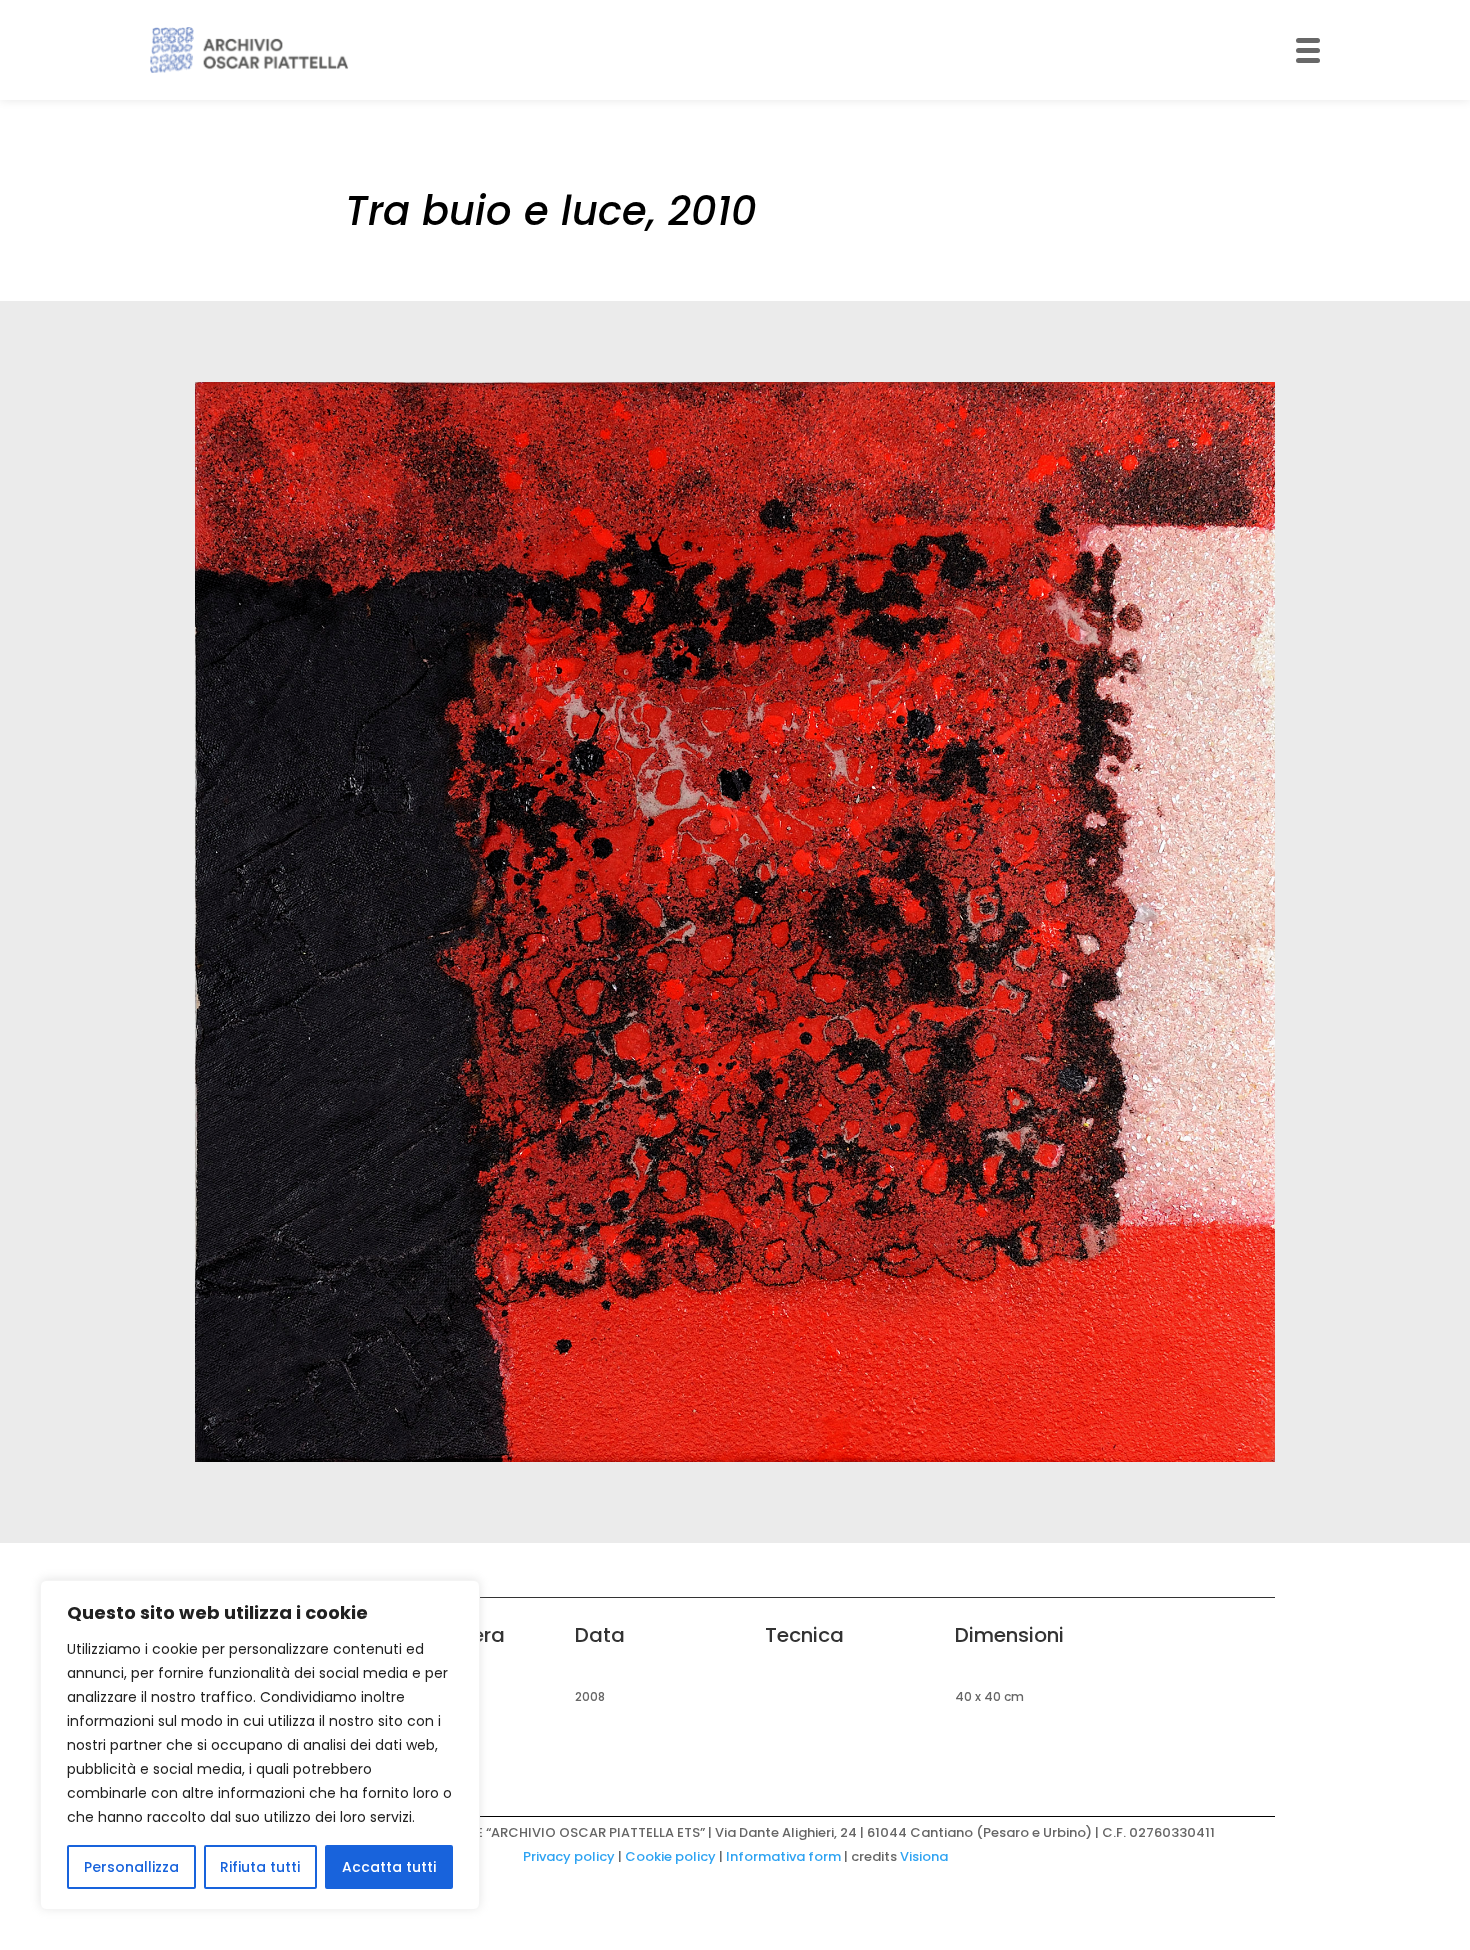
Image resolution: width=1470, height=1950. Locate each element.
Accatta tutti (389, 1867)
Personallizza (131, 1867)
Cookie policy (670, 1856)
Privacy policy (569, 1856)
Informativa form (783, 1856)
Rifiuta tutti (260, 1867)
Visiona (924, 1856)
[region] (260, 1745)
